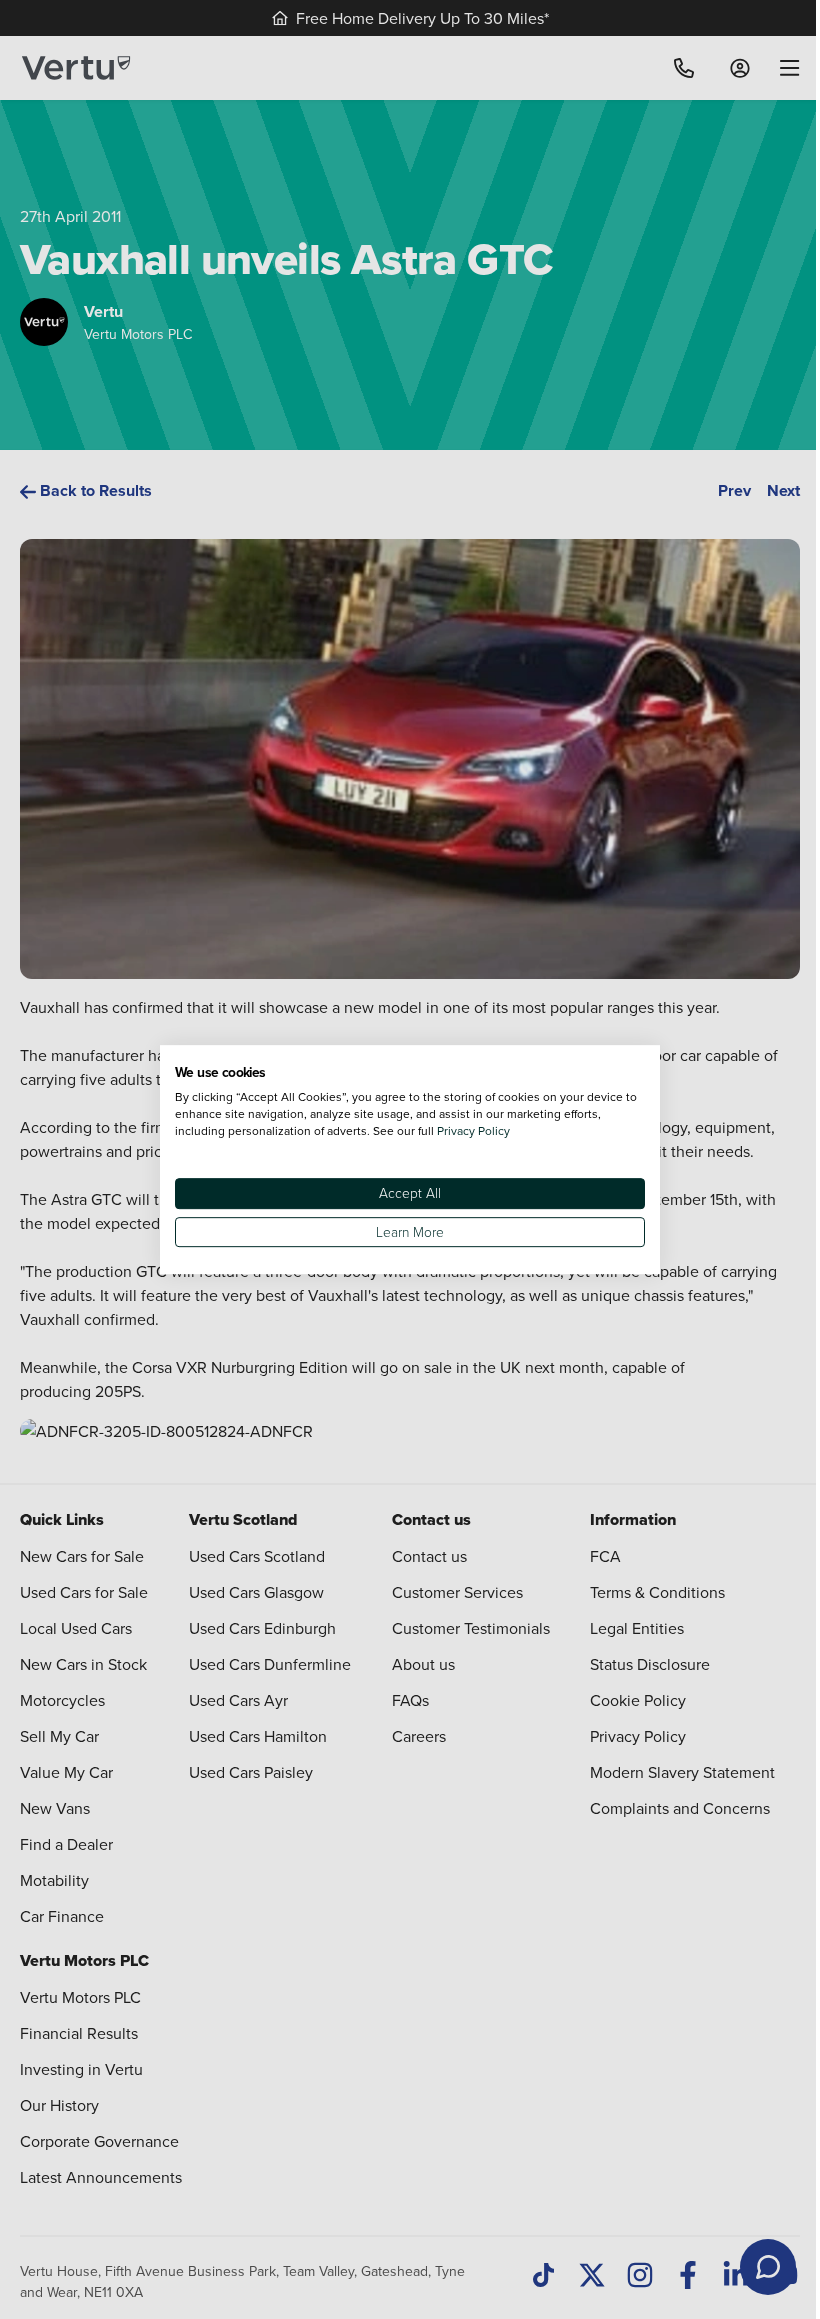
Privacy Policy (473, 1130)
